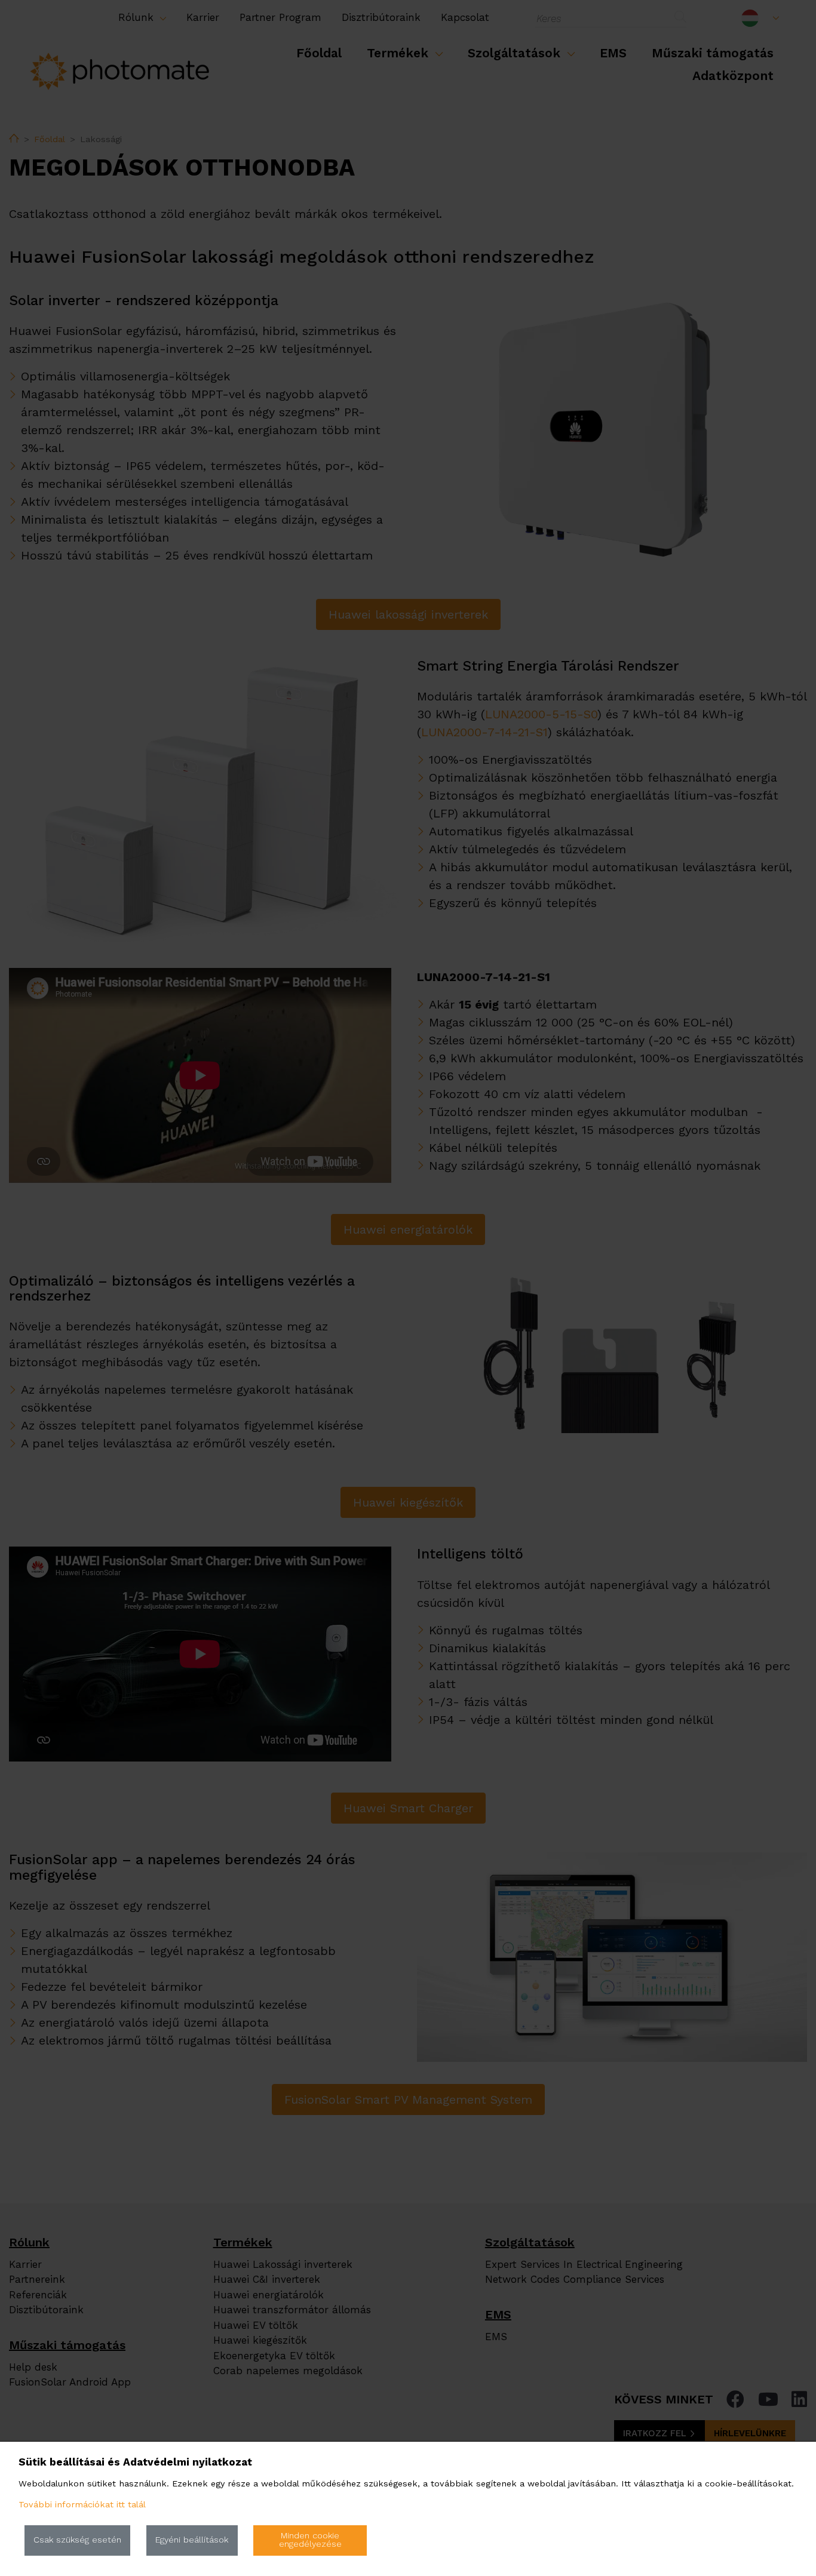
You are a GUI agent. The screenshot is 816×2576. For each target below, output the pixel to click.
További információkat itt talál (82, 2505)
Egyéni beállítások (192, 2540)
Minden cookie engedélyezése (310, 2540)
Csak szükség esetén (77, 2540)
